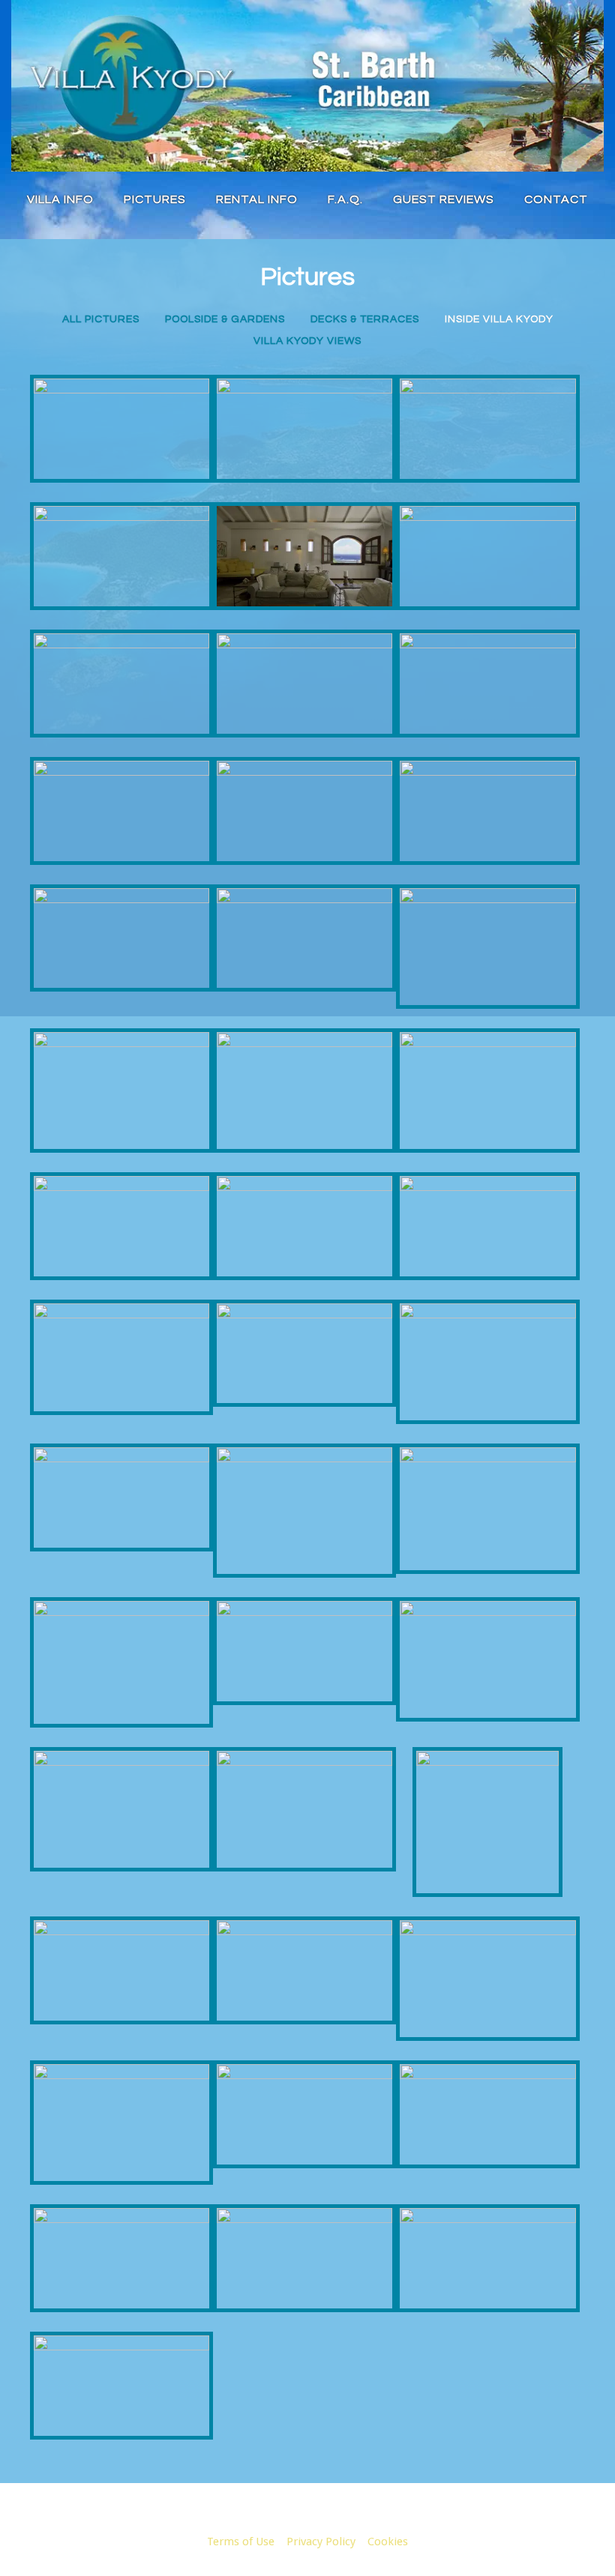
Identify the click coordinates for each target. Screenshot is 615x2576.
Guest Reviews (444, 199)
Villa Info (60, 199)
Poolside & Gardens (225, 319)
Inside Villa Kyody (499, 319)
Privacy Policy (321, 2542)
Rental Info (257, 199)
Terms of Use (241, 2542)
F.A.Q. (345, 199)
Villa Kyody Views (307, 341)
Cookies (388, 2542)
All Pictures (101, 319)
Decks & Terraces (365, 319)
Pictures (155, 199)
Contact (556, 199)
